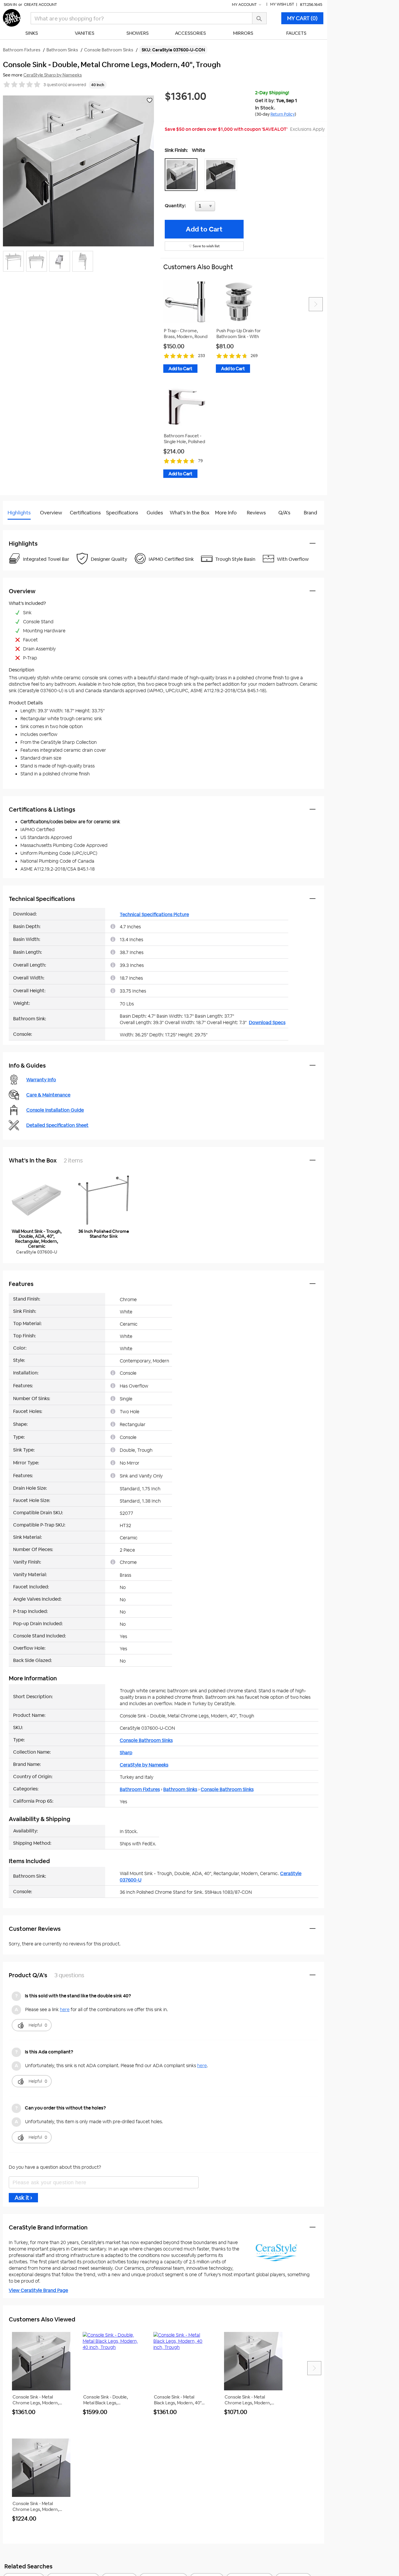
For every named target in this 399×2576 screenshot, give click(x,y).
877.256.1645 (311, 5)
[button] (183, 175)
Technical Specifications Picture (154, 914)
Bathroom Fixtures (140, 1789)
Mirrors (243, 33)
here (65, 2010)
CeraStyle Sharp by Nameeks (53, 75)
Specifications (122, 513)
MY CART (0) (302, 18)
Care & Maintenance (48, 1095)
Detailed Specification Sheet (57, 1125)
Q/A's (284, 513)
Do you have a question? (29, 527)
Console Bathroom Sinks (146, 1740)
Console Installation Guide (55, 1110)
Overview (51, 513)
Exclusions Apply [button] (307, 129)
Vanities (85, 33)
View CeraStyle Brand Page (38, 2290)
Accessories (190, 33)
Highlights (19, 513)
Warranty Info (41, 1080)
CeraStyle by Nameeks (144, 1765)
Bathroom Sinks (180, 1789)
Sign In (10, 5)
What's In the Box (190, 513)
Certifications (85, 513)
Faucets (296, 33)
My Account (245, 5)
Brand (310, 513)
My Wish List (282, 4)
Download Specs (267, 1022)
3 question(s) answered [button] (65, 85)
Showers (138, 33)
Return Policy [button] (283, 114)
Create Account (40, 5)
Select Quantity (224, 208)
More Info (226, 513)
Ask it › (23, 2198)
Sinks (32, 33)
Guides (155, 513)
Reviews (256, 513)
